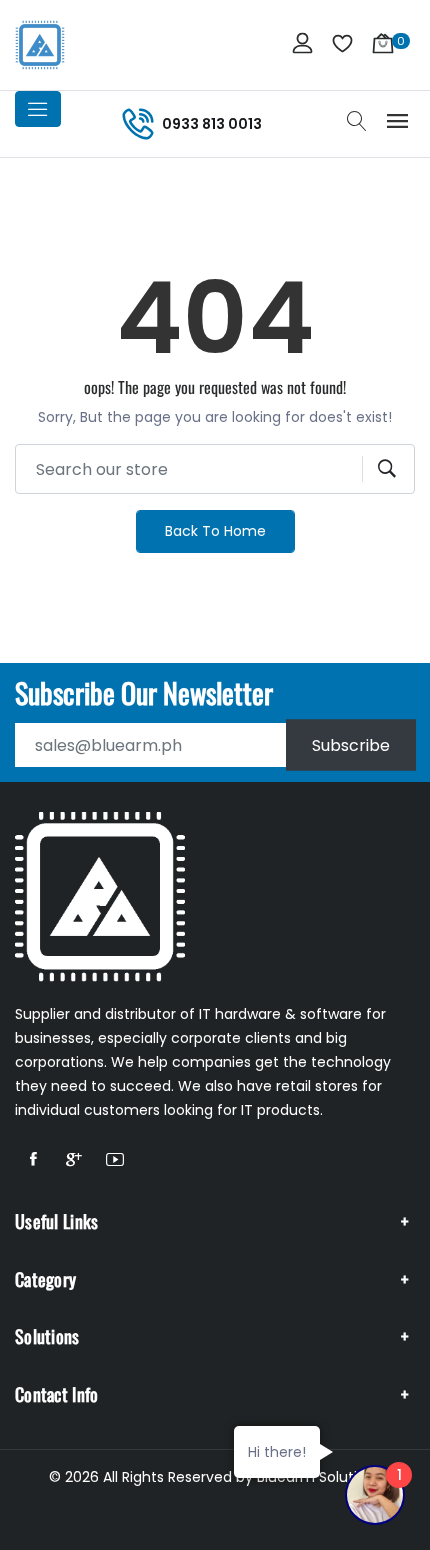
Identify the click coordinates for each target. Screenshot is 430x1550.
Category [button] (45, 1279)
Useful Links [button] (57, 1221)
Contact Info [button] (57, 1394)
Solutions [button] (47, 1336)
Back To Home (215, 531)
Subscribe (351, 745)
